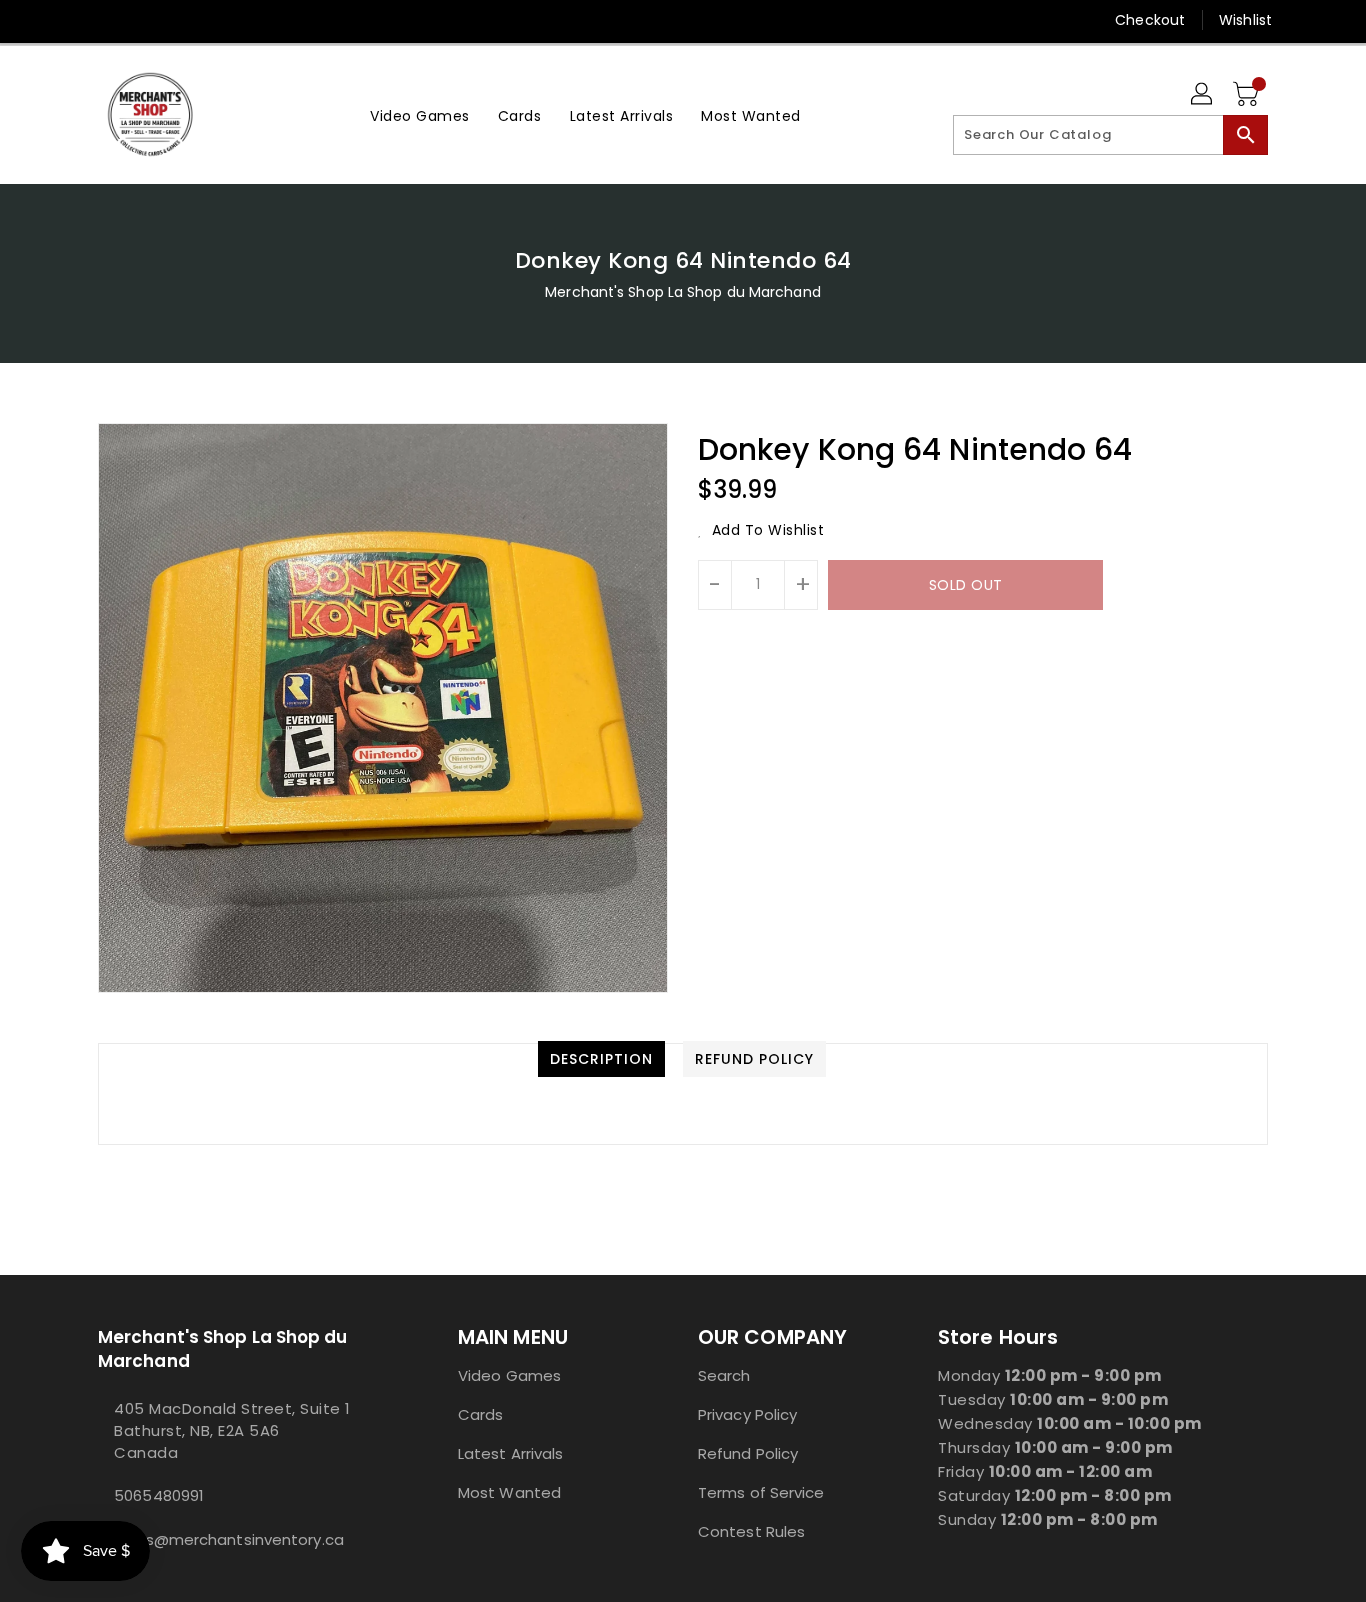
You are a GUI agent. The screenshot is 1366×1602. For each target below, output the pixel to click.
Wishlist (1245, 20)
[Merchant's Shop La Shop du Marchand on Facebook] (70, 20)
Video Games (509, 1375)
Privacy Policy (747, 1414)
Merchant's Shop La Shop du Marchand (683, 292)
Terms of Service (761, 1492)
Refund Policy (748, 1453)
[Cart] (1248, 95)
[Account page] (1203, 95)
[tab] (601, 1059)
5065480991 (159, 1495)
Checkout (1150, 20)
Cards (481, 1414)
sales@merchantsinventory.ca (229, 1539)
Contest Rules (751, 1531)
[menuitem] (420, 114)
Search (724, 1375)
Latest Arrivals (511, 1453)
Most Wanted (509, 1492)
